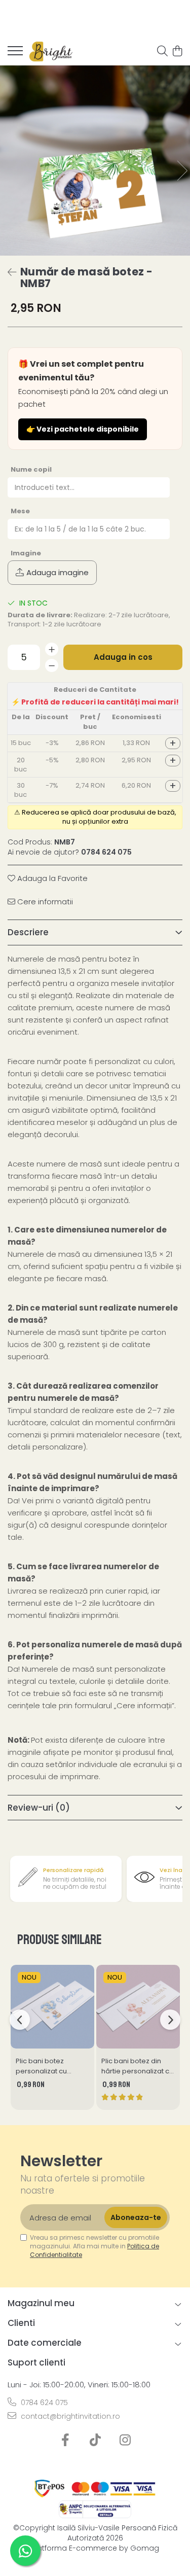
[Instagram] (125, 2441)
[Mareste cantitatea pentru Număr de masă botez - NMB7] (52, 649)
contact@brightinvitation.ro (69, 2416)
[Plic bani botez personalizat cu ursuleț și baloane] (52, 2007)
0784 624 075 (43, 2403)
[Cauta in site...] (162, 52)
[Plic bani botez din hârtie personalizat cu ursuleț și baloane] (138, 2007)
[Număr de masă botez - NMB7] (95, 161)
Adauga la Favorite (51, 878)
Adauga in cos (123, 657)
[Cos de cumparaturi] (177, 52)
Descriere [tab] (28, 932)
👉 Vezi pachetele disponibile (83, 429)
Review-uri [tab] (39, 1808)
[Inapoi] (8, 272)
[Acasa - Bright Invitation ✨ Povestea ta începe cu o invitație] (66, 52)
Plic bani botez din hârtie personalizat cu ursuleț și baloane (137, 2066)
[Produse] (15, 54)
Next (182, 171)
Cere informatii (44, 902)
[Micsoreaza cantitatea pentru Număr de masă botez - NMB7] (52, 665)
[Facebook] (65, 2441)
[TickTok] (95, 2441)
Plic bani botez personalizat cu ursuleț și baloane (45, 2066)
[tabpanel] (95, 161)
